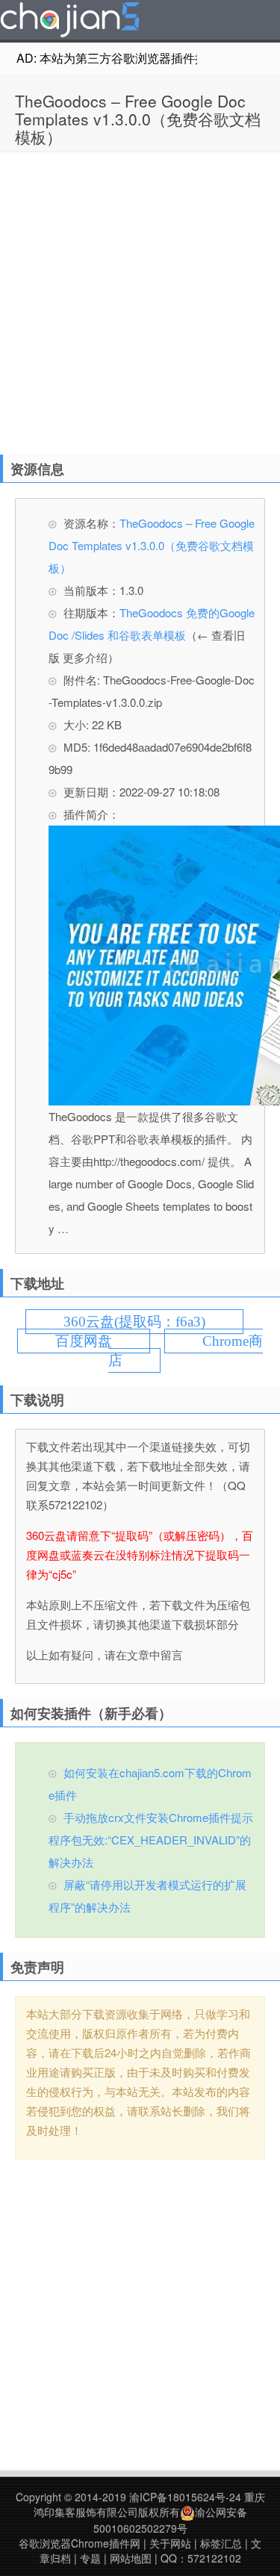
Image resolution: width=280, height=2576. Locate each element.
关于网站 (170, 2543)
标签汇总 (221, 2543)
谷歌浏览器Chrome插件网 (80, 2543)
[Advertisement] (140, 300)
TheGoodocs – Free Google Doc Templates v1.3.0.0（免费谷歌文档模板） (138, 119)
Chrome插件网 (70, 22)
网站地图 (131, 2558)
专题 (90, 2558)
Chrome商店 (186, 1351)
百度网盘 (84, 1341)
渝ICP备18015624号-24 (185, 2497)
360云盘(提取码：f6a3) (134, 1322)
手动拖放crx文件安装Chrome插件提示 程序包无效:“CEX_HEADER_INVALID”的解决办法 (151, 1840)
